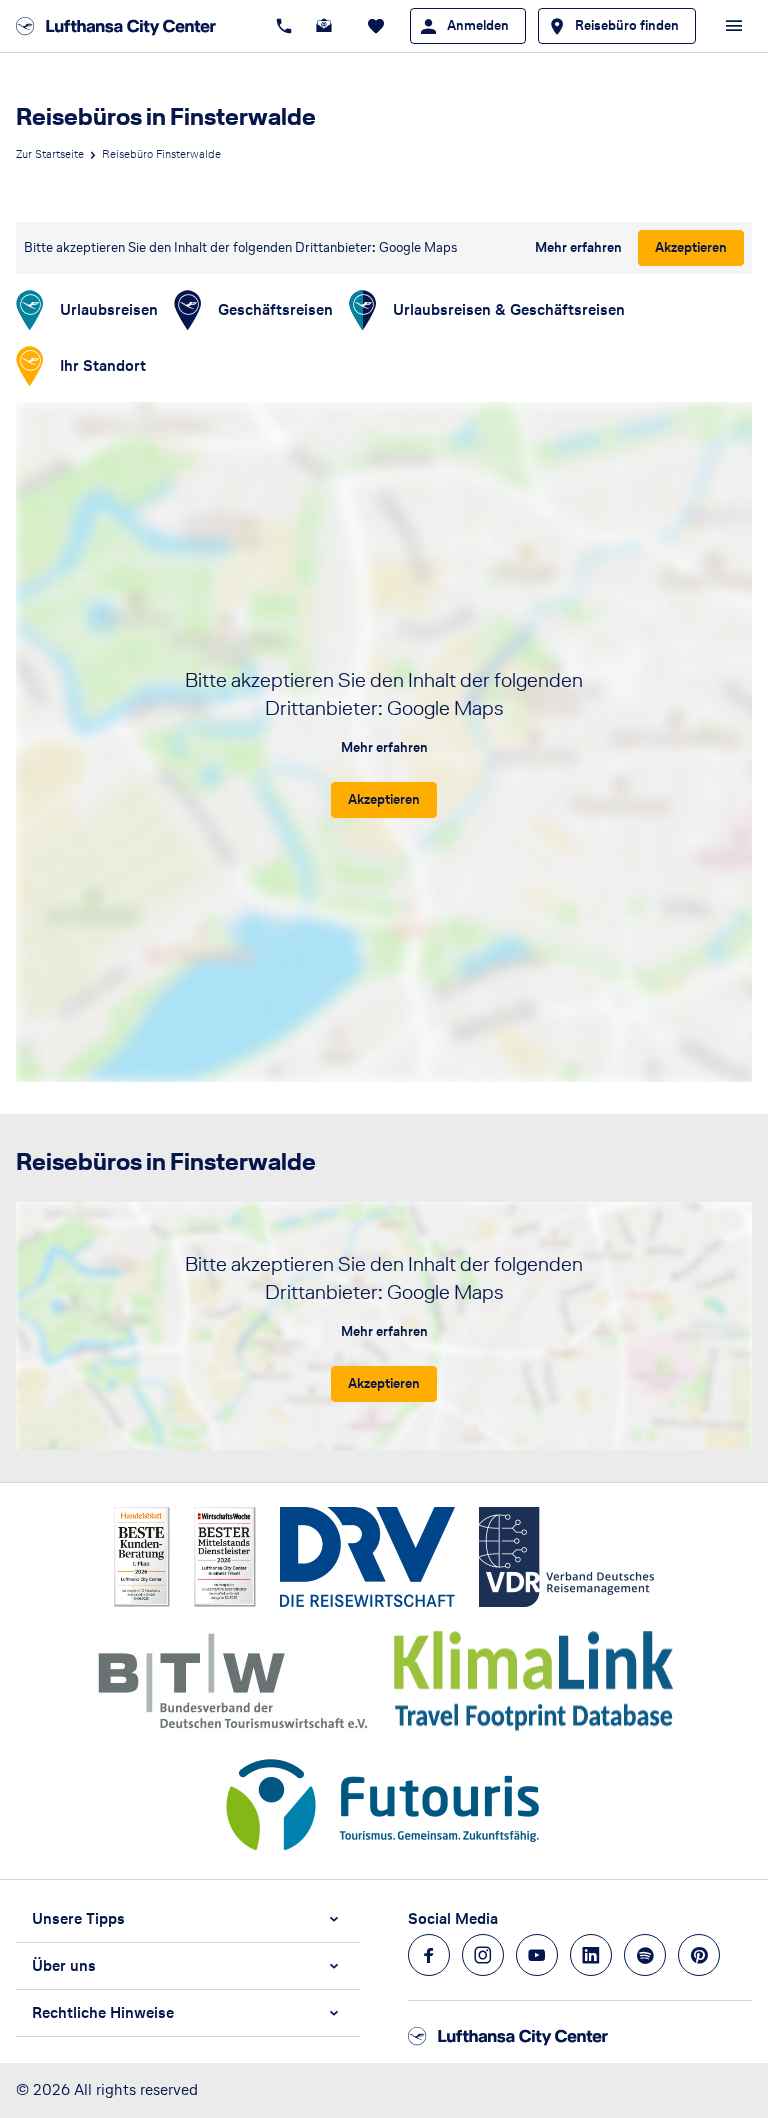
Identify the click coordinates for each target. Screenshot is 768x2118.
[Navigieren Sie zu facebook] (429, 1955)
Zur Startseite (50, 154)
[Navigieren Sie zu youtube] (537, 1955)
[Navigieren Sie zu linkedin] (591, 1955)
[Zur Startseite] (122, 26)
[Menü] (734, 26)
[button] (188, 1919)
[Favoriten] (376, 26)
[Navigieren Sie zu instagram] (483, 1955)
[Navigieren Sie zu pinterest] (699, 1955)
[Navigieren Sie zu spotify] (645, 1955)
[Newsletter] (324, 26)
